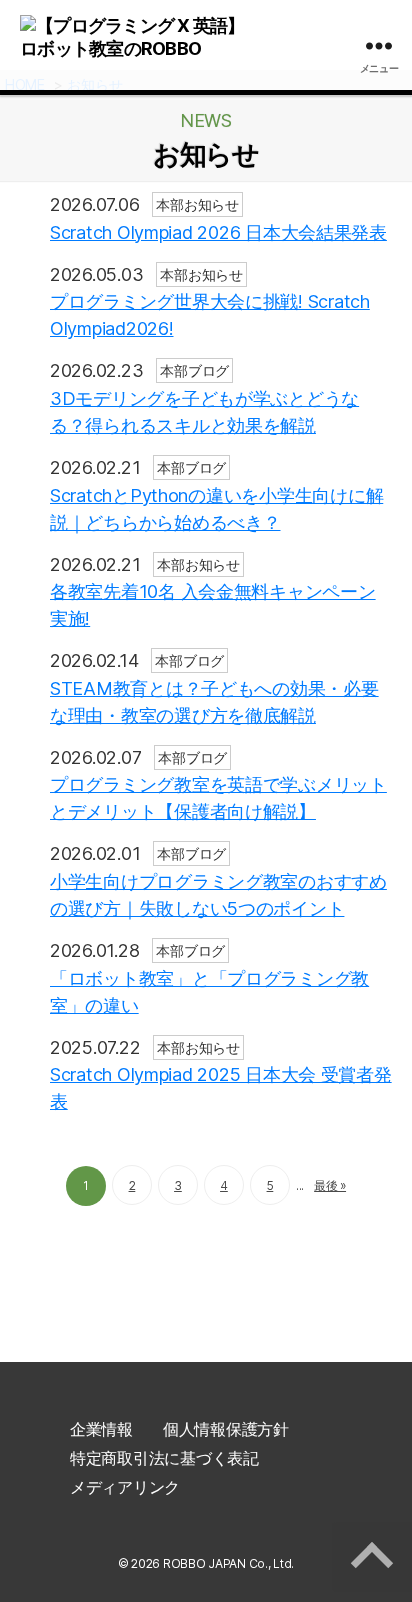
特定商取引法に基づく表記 (164, 1458)
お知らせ (206, 155)
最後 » (330, 1185)
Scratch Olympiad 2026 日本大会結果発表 (218, 232)
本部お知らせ (197, 204)
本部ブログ (194, 370)
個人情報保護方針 (226, 1429)
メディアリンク (125, 1487)
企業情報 (101, 1429)
